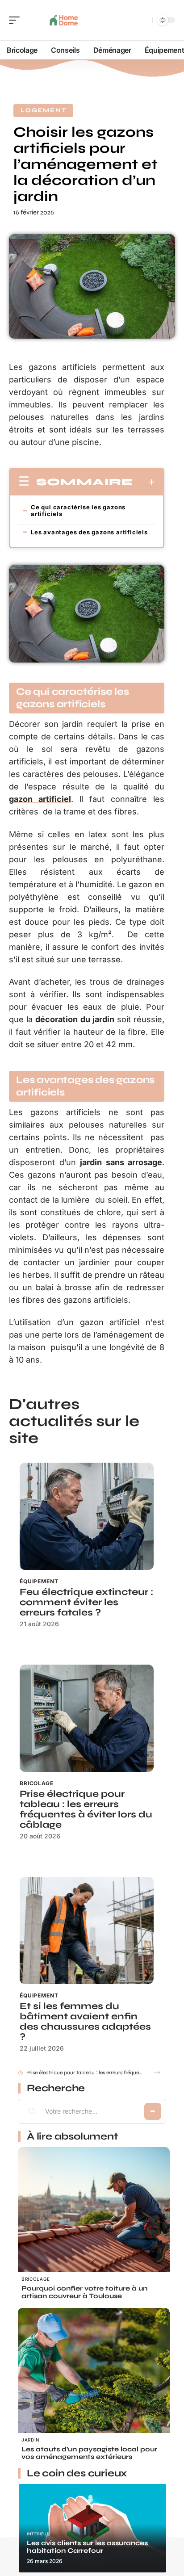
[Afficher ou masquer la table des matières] (144, 482)
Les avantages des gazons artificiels (89, 532)
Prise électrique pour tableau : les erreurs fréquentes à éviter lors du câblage (86, 1809)
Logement (43, 110)
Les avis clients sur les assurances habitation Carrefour (87, 2547)
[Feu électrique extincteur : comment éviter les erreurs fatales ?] (87, 1516)
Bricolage (37, 1783)
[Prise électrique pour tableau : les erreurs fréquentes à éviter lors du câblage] (87, 1718)
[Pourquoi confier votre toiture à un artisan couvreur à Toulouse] (94, 2223)
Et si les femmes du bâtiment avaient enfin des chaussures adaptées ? (85, 2022)
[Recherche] (144, 20)
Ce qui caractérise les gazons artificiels (78, 510)
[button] (157, 2073)
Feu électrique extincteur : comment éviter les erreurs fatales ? (86, 1602)
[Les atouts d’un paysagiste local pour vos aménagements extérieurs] (94, 2384)
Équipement (39, 1581)
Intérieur (38, 2534)
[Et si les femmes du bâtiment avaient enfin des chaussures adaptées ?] (87, 1930)
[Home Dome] (64, 20)
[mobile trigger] (17, 20)
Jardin (31, 2440)
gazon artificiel (40, 799)
